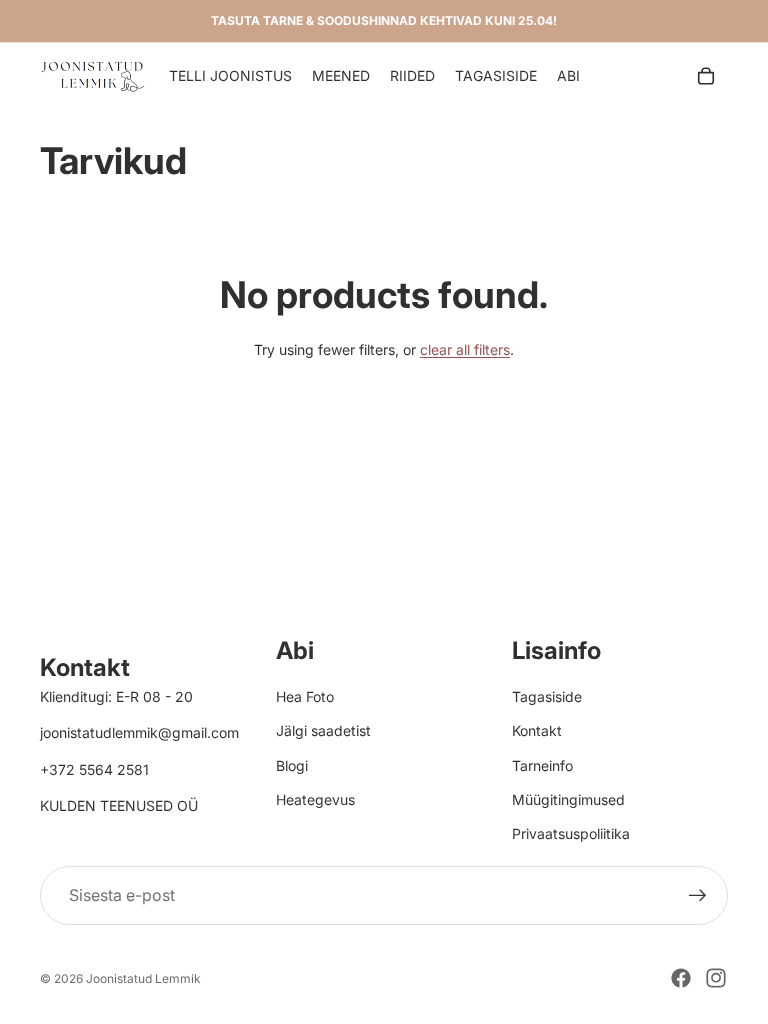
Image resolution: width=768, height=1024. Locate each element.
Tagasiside (547, 696)
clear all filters (465, 349)
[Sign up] (698, 896)
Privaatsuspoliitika (571, 833)
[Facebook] (681, 978)
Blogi (292, 765)
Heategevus (315, 799)
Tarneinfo (542, 765)
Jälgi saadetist (323, 730)
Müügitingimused (568, 799)
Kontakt (537, 730)
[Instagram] (716, 978)
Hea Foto (305, 696)
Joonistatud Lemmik (143, 978)
